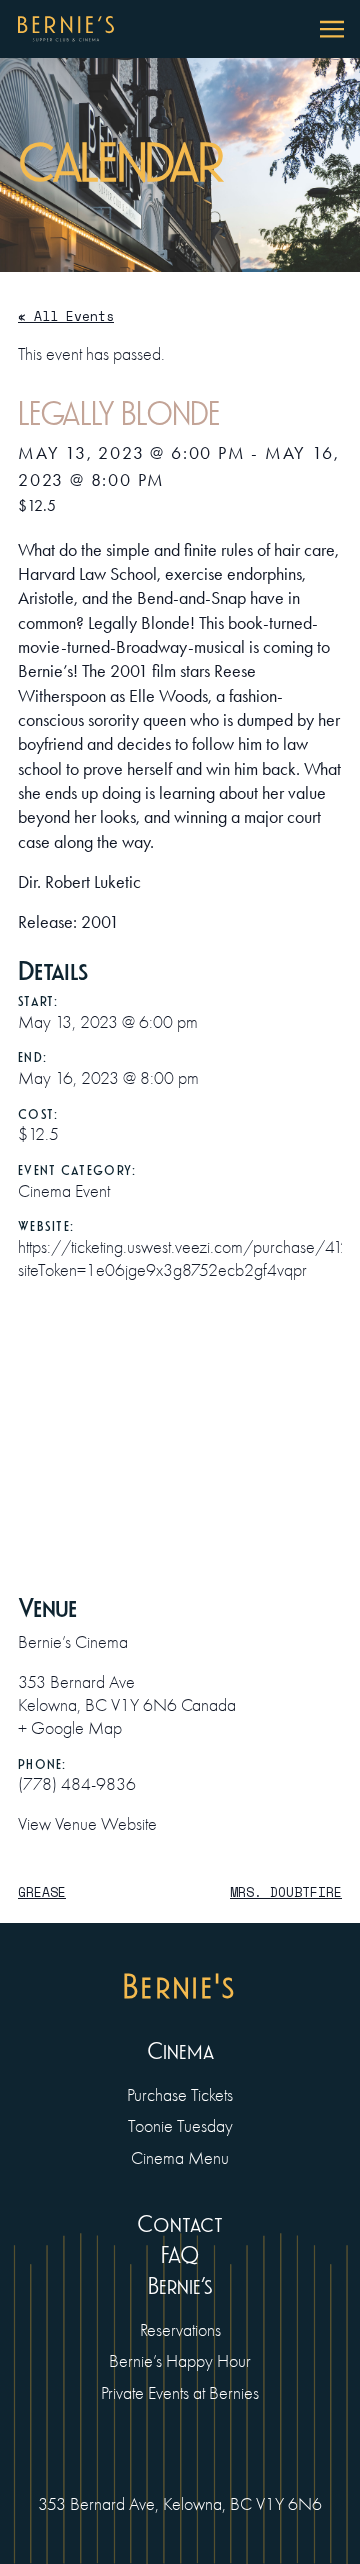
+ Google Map (70, 1728)
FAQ (180, 2256)
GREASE (42, 1892)
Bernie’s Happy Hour (180, 2361)
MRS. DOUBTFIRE (286, 1892)
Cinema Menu (180, 2158)
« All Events (66, 316)
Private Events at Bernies (180, 2393)
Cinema (180, 2052)
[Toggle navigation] (332, 29)
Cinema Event (64, 1191)
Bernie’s (180, 2287)
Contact (180, 2225)
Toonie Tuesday (180, 2126)
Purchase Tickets (180, 2095)
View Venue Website (87, 1824)
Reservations (180, 2330)
